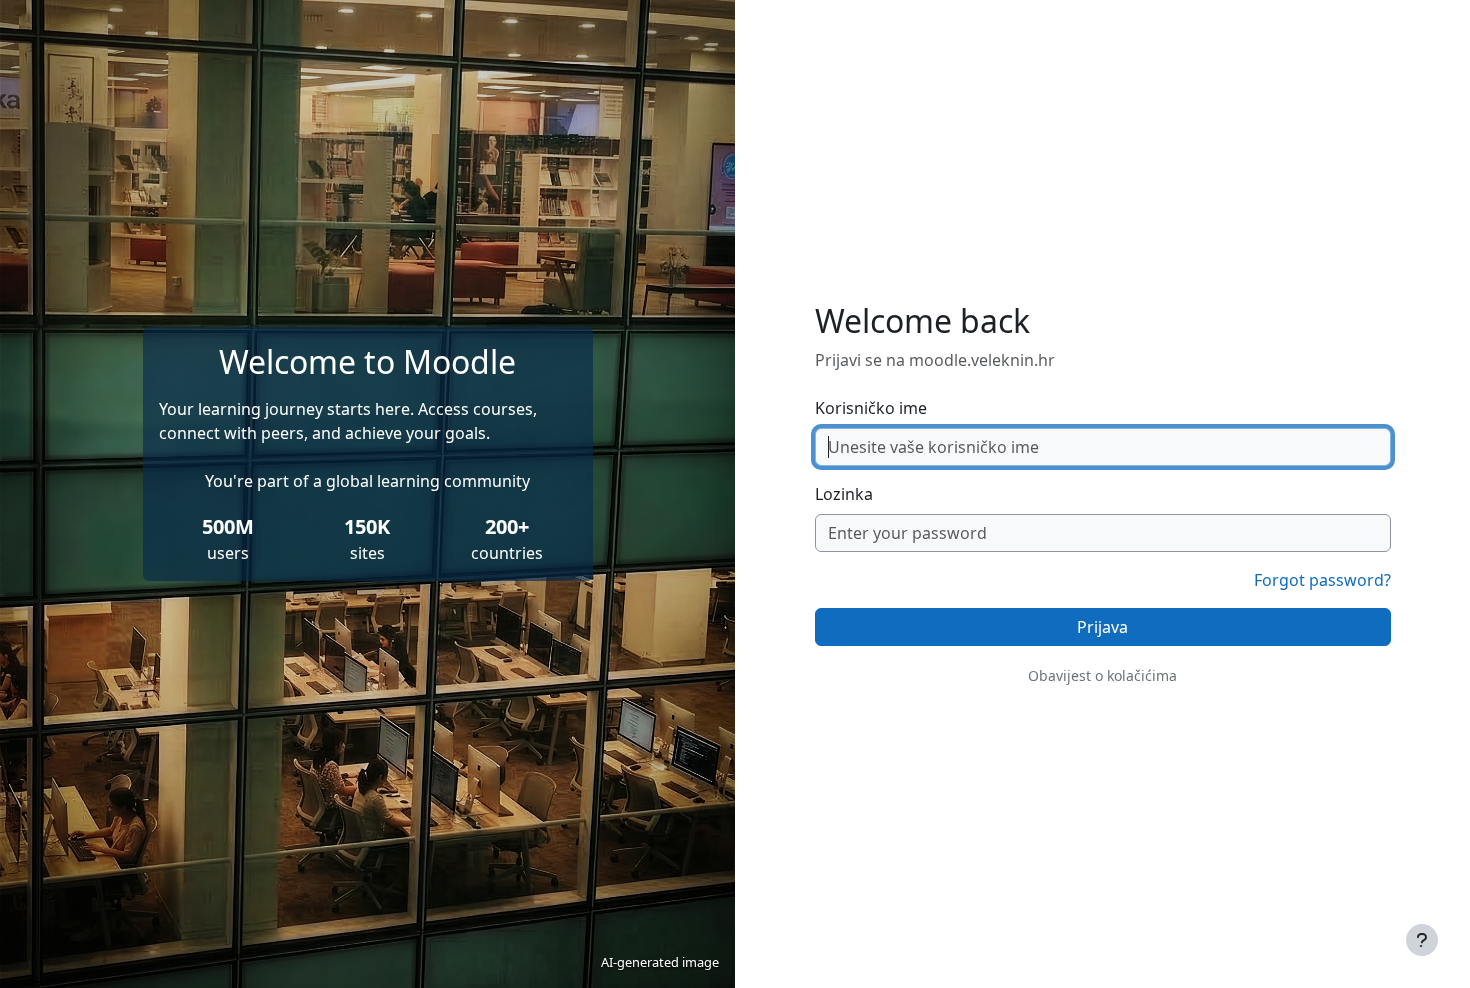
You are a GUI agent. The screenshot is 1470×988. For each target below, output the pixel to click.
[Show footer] (1422, 940)
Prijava (1102, 627)
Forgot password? (1322, 580)
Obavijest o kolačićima (1102, 675)
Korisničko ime (871, 408)
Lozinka (844, 494)
